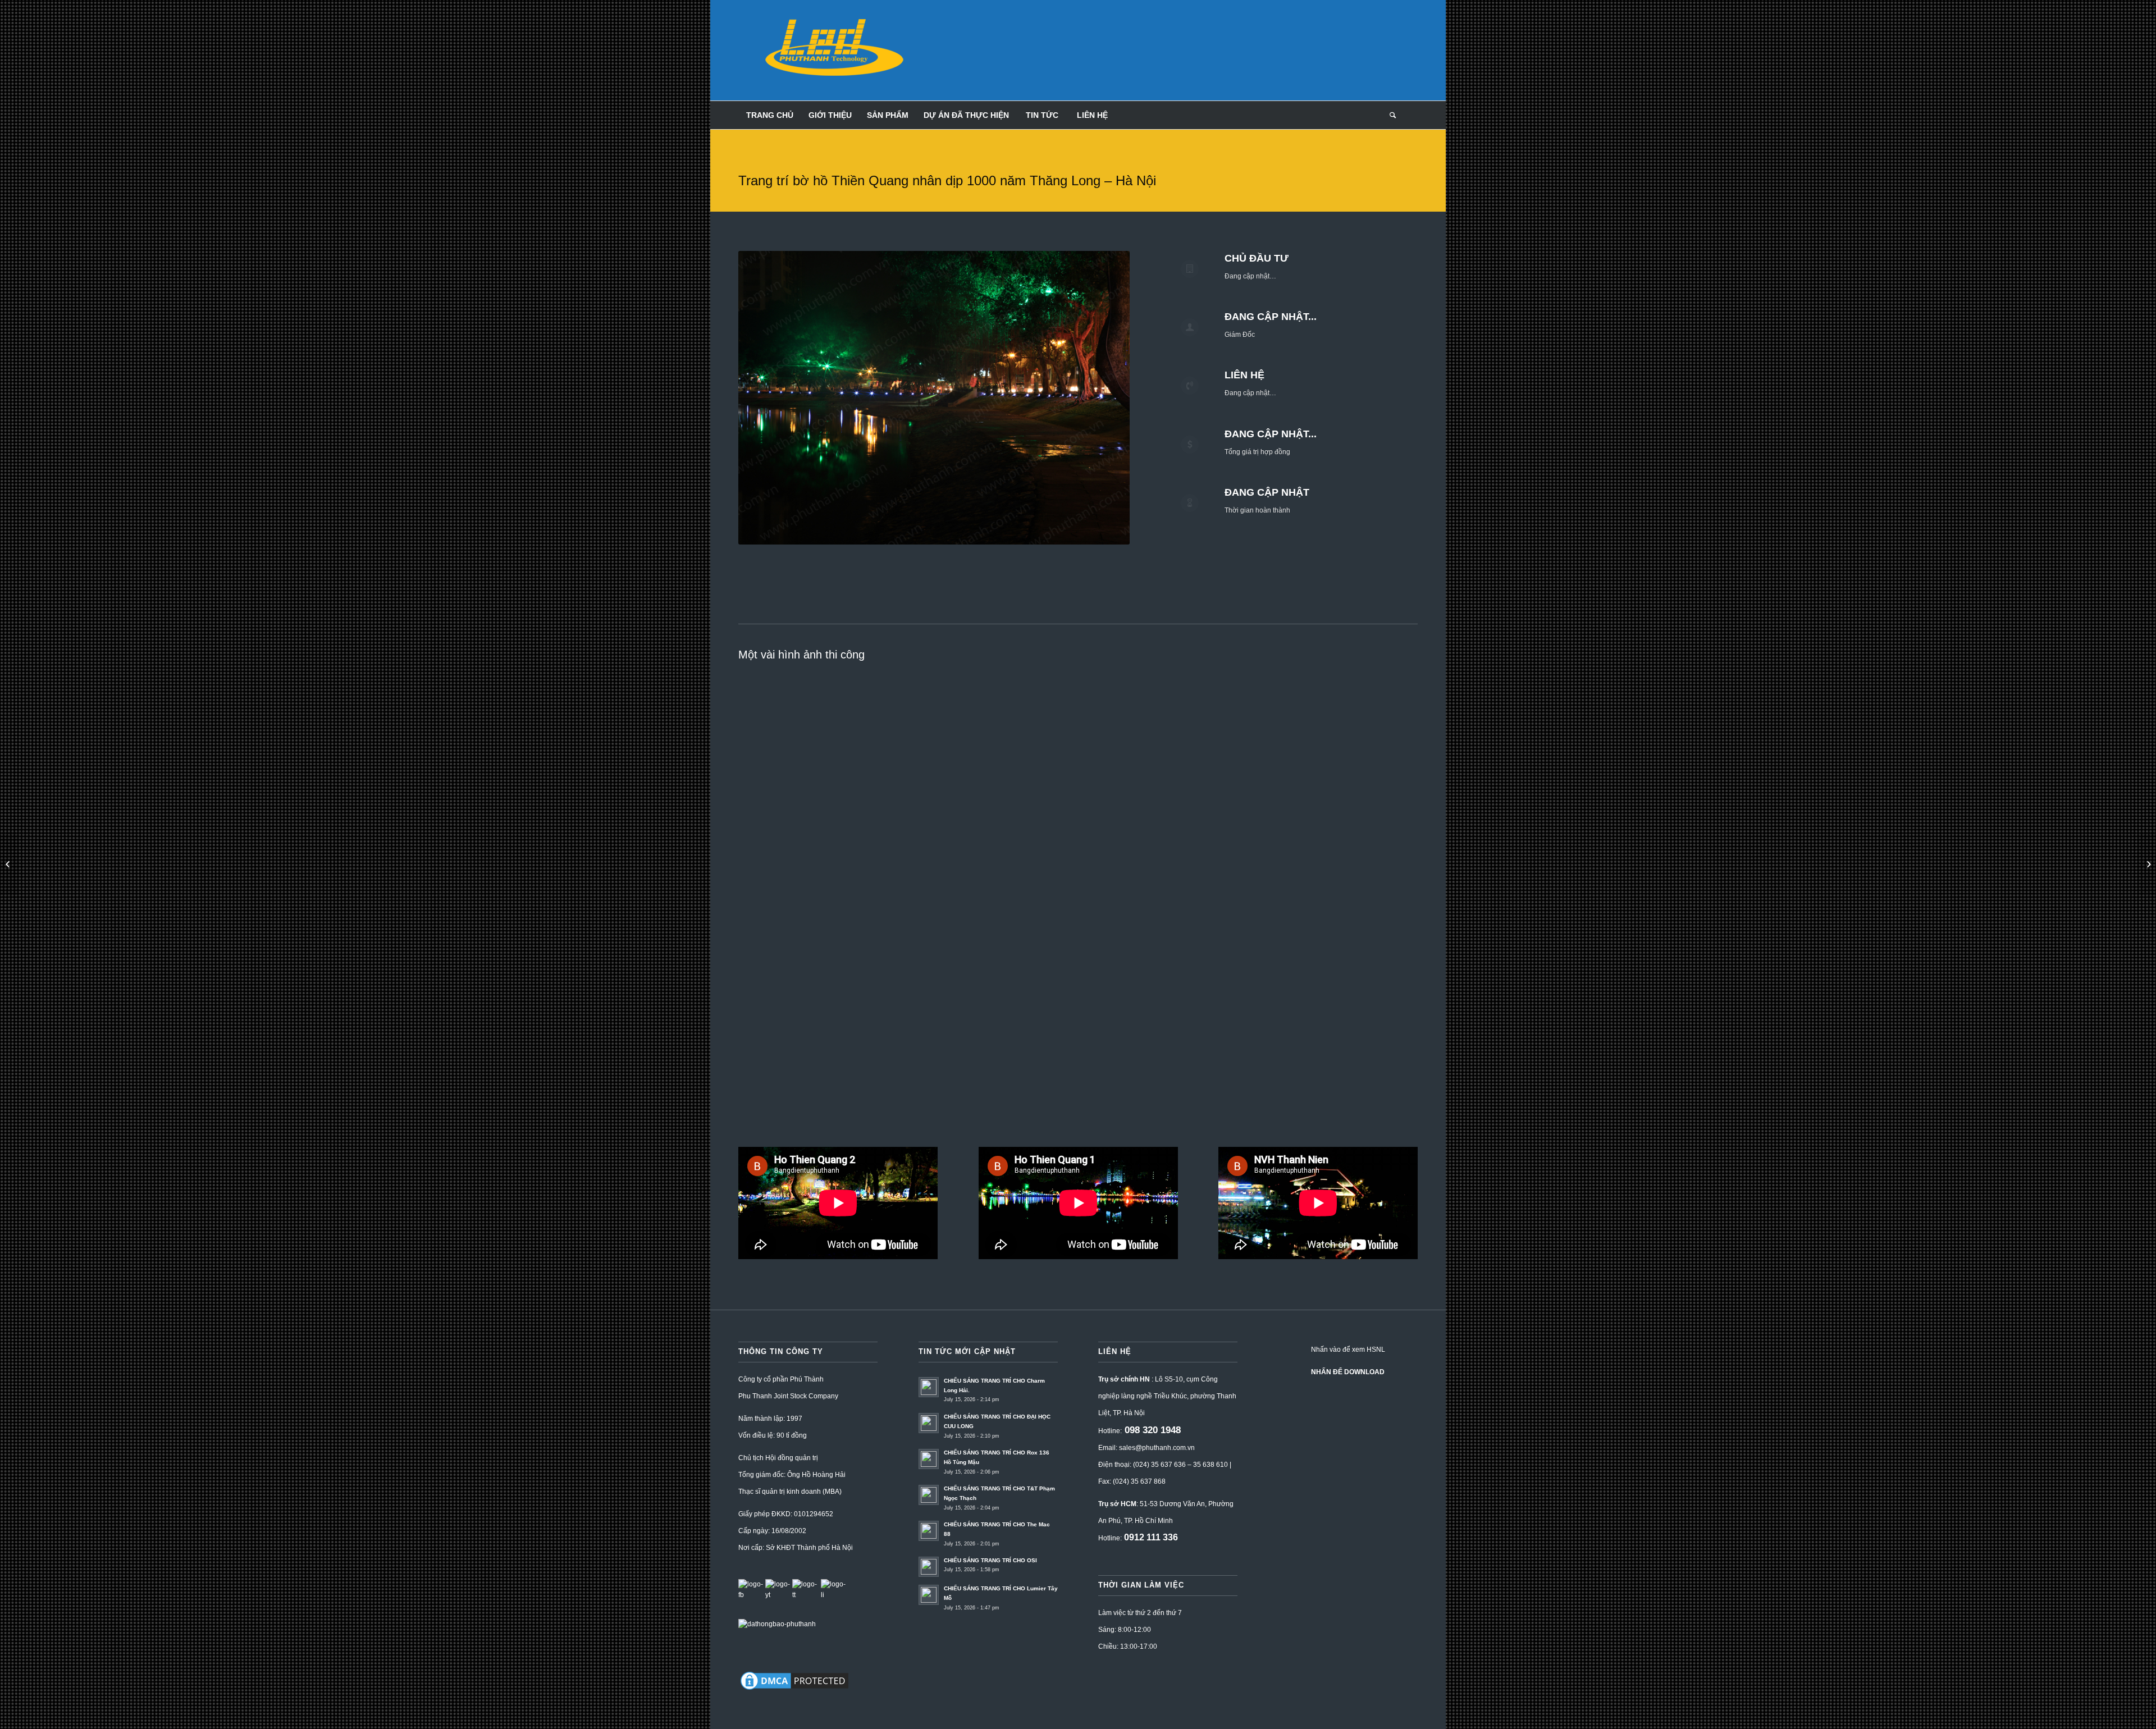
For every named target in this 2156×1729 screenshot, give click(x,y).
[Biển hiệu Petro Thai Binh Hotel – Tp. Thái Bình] (9, 864)
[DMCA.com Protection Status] (794, 1690)
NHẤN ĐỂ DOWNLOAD (1348, 1372)
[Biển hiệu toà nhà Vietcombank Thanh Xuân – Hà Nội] (2147, 864)
